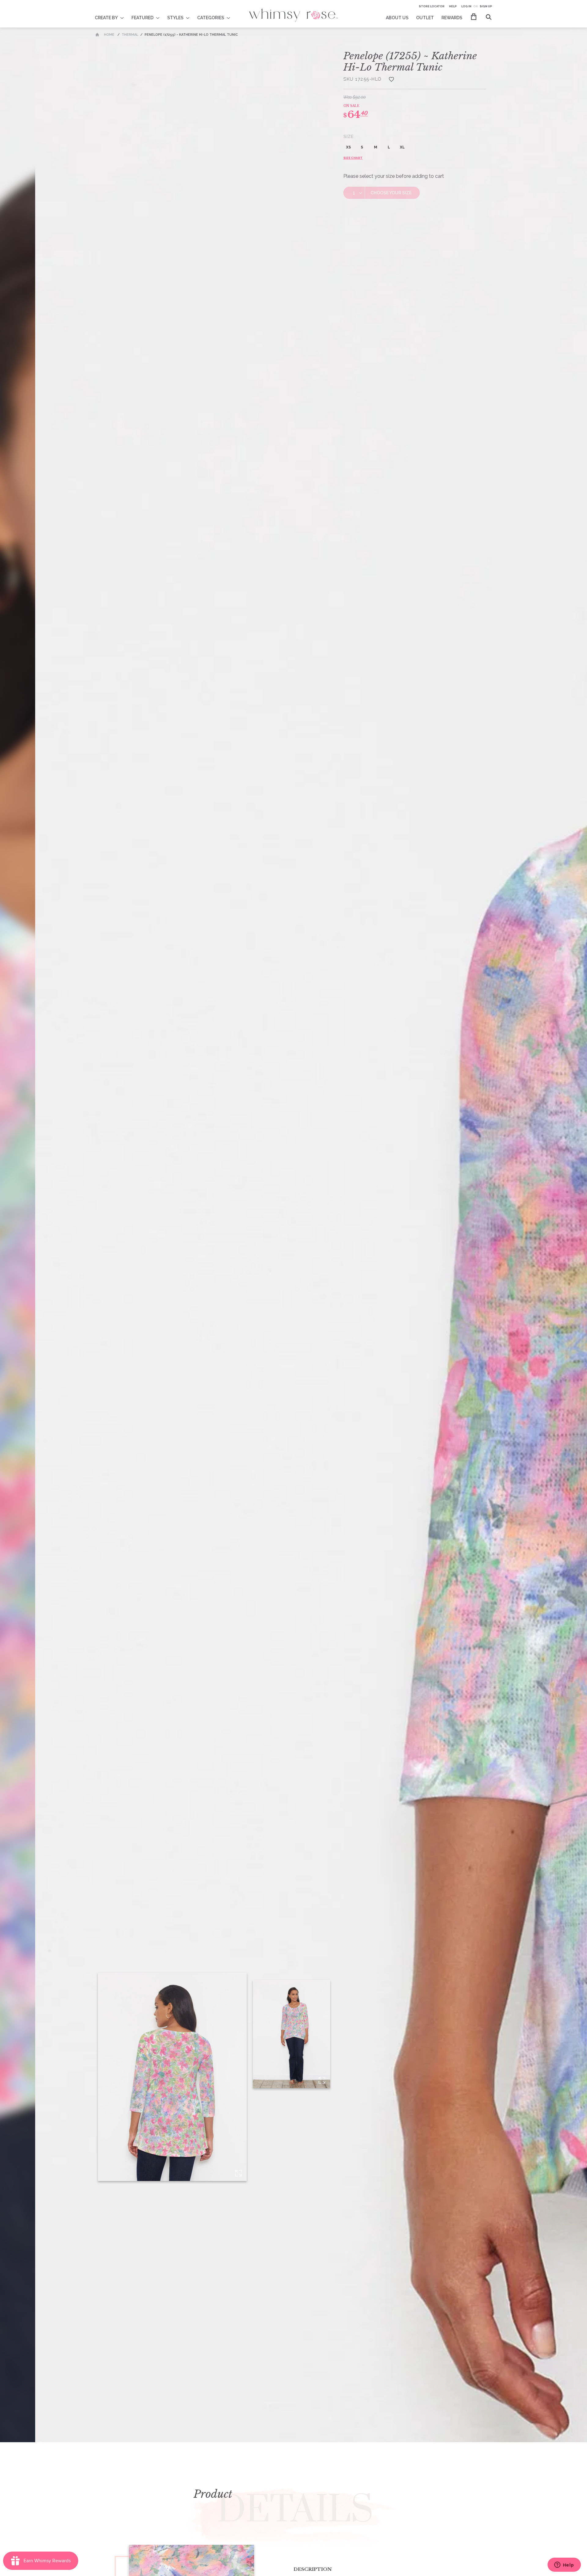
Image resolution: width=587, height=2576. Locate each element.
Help (453, 6)
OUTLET (425, 18)
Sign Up (486, 6)
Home (109, 35)
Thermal (130, 35)
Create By (106, 18)
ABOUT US (397, 18)
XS (349, 147)
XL (402, 147)
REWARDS (452, 18)
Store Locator (432, 6)
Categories (211, 18)
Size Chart (353, 158)
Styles (175, 18)
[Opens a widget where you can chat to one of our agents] (564, 2565)
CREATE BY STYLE (113, 14)
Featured (142, 18)
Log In (466, 6)
